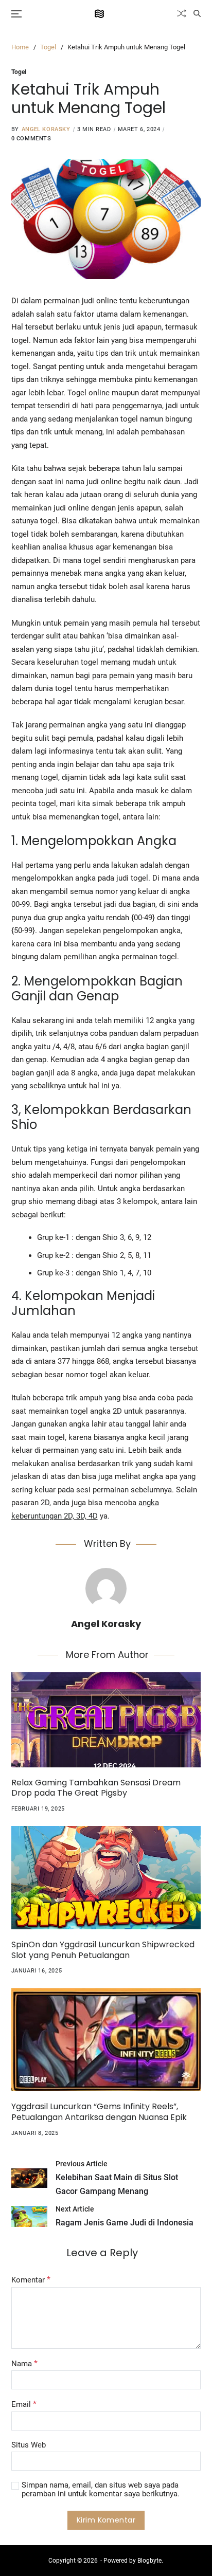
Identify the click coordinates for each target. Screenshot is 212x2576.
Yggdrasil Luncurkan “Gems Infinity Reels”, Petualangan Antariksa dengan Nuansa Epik (99, 2112)
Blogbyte (149, 2561)
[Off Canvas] (16, 14)
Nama (24, 2364)
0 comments (31, 139)
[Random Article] (182, 13)
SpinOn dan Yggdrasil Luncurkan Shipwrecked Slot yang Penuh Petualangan (103, 1950)
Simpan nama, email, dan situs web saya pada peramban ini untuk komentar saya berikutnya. (101, 2489)
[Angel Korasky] (106, 1588)
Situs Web (29, 2445)
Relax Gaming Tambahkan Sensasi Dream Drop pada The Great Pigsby (96, 1788)
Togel (19, 72)
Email (24, 2404)
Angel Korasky (46, 129)
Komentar (31, 2280)
